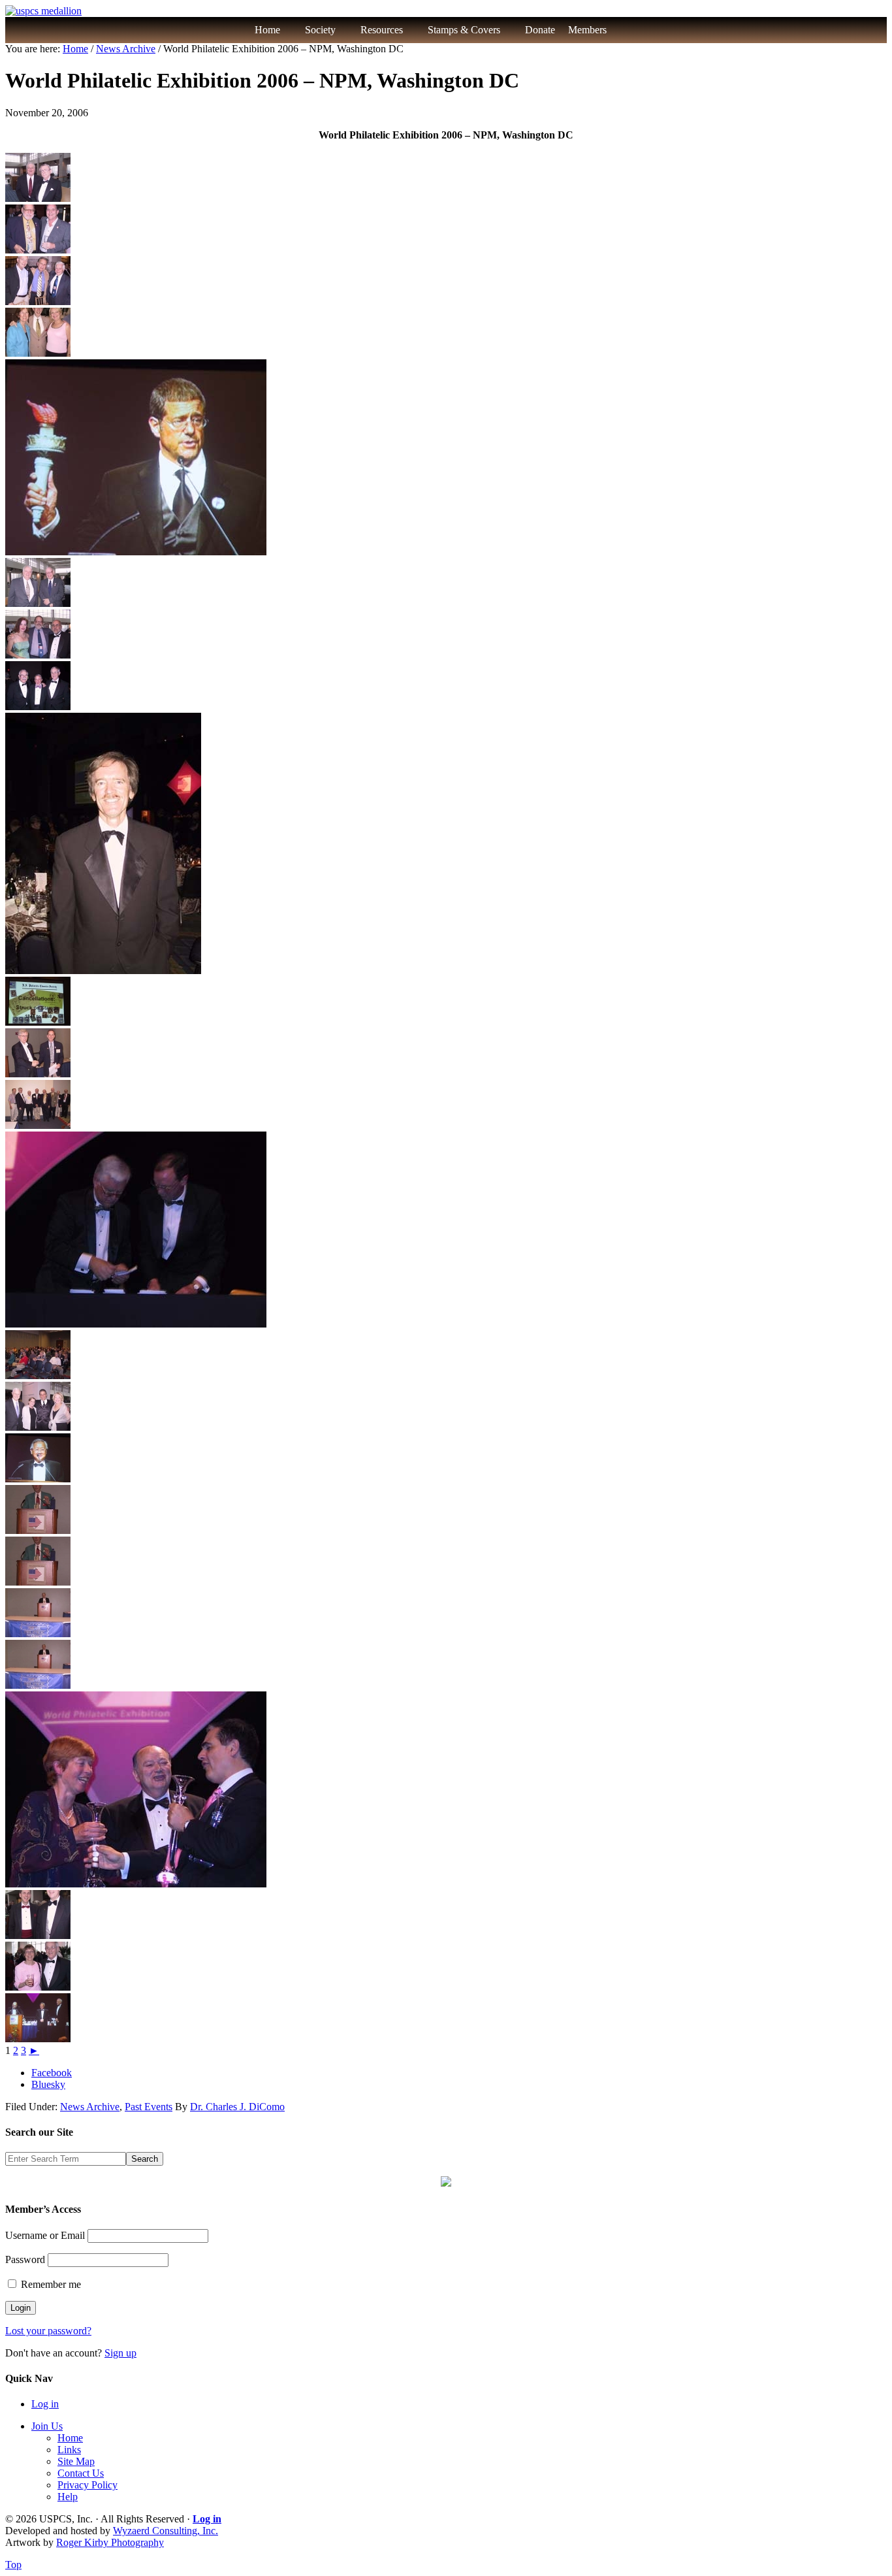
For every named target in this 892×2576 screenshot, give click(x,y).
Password (25, 2259)
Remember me (50, 2284)
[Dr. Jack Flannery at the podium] (38, 1530)
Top (13, 2565)
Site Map (76, 2461)
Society (320, 30)
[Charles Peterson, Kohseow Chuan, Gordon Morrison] (38, 2039)
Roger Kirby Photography (110, 2542)
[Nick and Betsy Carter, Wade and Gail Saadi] (38, 1427)
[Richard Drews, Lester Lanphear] (38, 655)
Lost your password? (48, 2331)
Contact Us (81, 2473)
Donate (540, 30)
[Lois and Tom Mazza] (38, 1987)
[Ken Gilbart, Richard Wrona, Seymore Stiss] (38, 302)
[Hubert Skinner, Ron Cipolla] (38, 250)
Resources (382, 30)
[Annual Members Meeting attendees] (38, 1376)
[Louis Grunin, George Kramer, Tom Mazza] (38, 707)
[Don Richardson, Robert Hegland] (38, 198)
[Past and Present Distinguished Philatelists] (38, 1125)
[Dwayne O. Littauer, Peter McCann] (38, 1935)
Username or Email (45, 2235)
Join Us (47, 2426)
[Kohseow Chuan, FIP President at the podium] (38, 1479)
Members (587, 30)
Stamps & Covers (464, 30)
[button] (635, 30)
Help (68, 2497)
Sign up (120, 2353)
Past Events (149, 2107)
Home (267, 30)
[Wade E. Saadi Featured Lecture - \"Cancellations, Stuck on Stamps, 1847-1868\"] (38, 1022)
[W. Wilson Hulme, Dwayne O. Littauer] (38, 1074)
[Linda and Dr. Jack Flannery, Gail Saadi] (38, 353)
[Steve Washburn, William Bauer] (38, 603)
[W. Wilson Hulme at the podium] (38, 1634)
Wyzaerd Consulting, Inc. (166, 2531)
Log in (45, 2404)
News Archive (90, 2107)
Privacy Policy (88, 2485)
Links (69, 2450)
